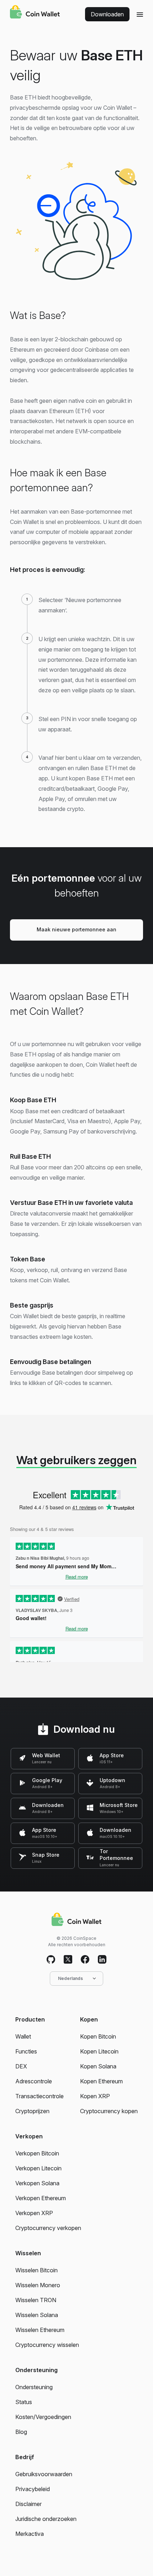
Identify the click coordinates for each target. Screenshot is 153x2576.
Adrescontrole (34, 2081)
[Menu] (140, 14)
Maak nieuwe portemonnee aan (76, 929)
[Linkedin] (102, 1960)
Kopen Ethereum (101, 2081)
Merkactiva (30, 2534)
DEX (21, 2066)
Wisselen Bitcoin (36, 2270)
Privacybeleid (33, 2489)
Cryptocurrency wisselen (47, 2345)
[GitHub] (51, 1960)
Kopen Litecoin (99, 2051)
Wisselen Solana (37, 2315)
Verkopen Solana (37, 2183)
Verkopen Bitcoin (37, 2153)
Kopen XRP (95, 2096)
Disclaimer (28, 2504)
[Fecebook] (85, 1960)
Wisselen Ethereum (40, 2330)
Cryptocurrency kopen (109, 2111)
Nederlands (70, 1978)
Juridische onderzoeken (46, 2519)
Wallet (23, 2036)
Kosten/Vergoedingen (43, 2417)
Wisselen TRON (36, 2300)
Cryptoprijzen (32, 2111)
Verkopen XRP (34, 2213)
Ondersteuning (34, 2387)
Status (24, 2402)
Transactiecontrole (39, 2096)
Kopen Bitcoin (98, 2036)
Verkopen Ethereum (41, 2198)
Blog (21, 2432)
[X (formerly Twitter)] (68, 1960)
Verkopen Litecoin (38, 2168)
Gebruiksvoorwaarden (44, 2474)
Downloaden (107, 14)
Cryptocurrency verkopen (48, 2228)
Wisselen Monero (38, 2285)
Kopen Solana (98, 2066)
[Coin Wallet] (35, 13)
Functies (26, 2051)
